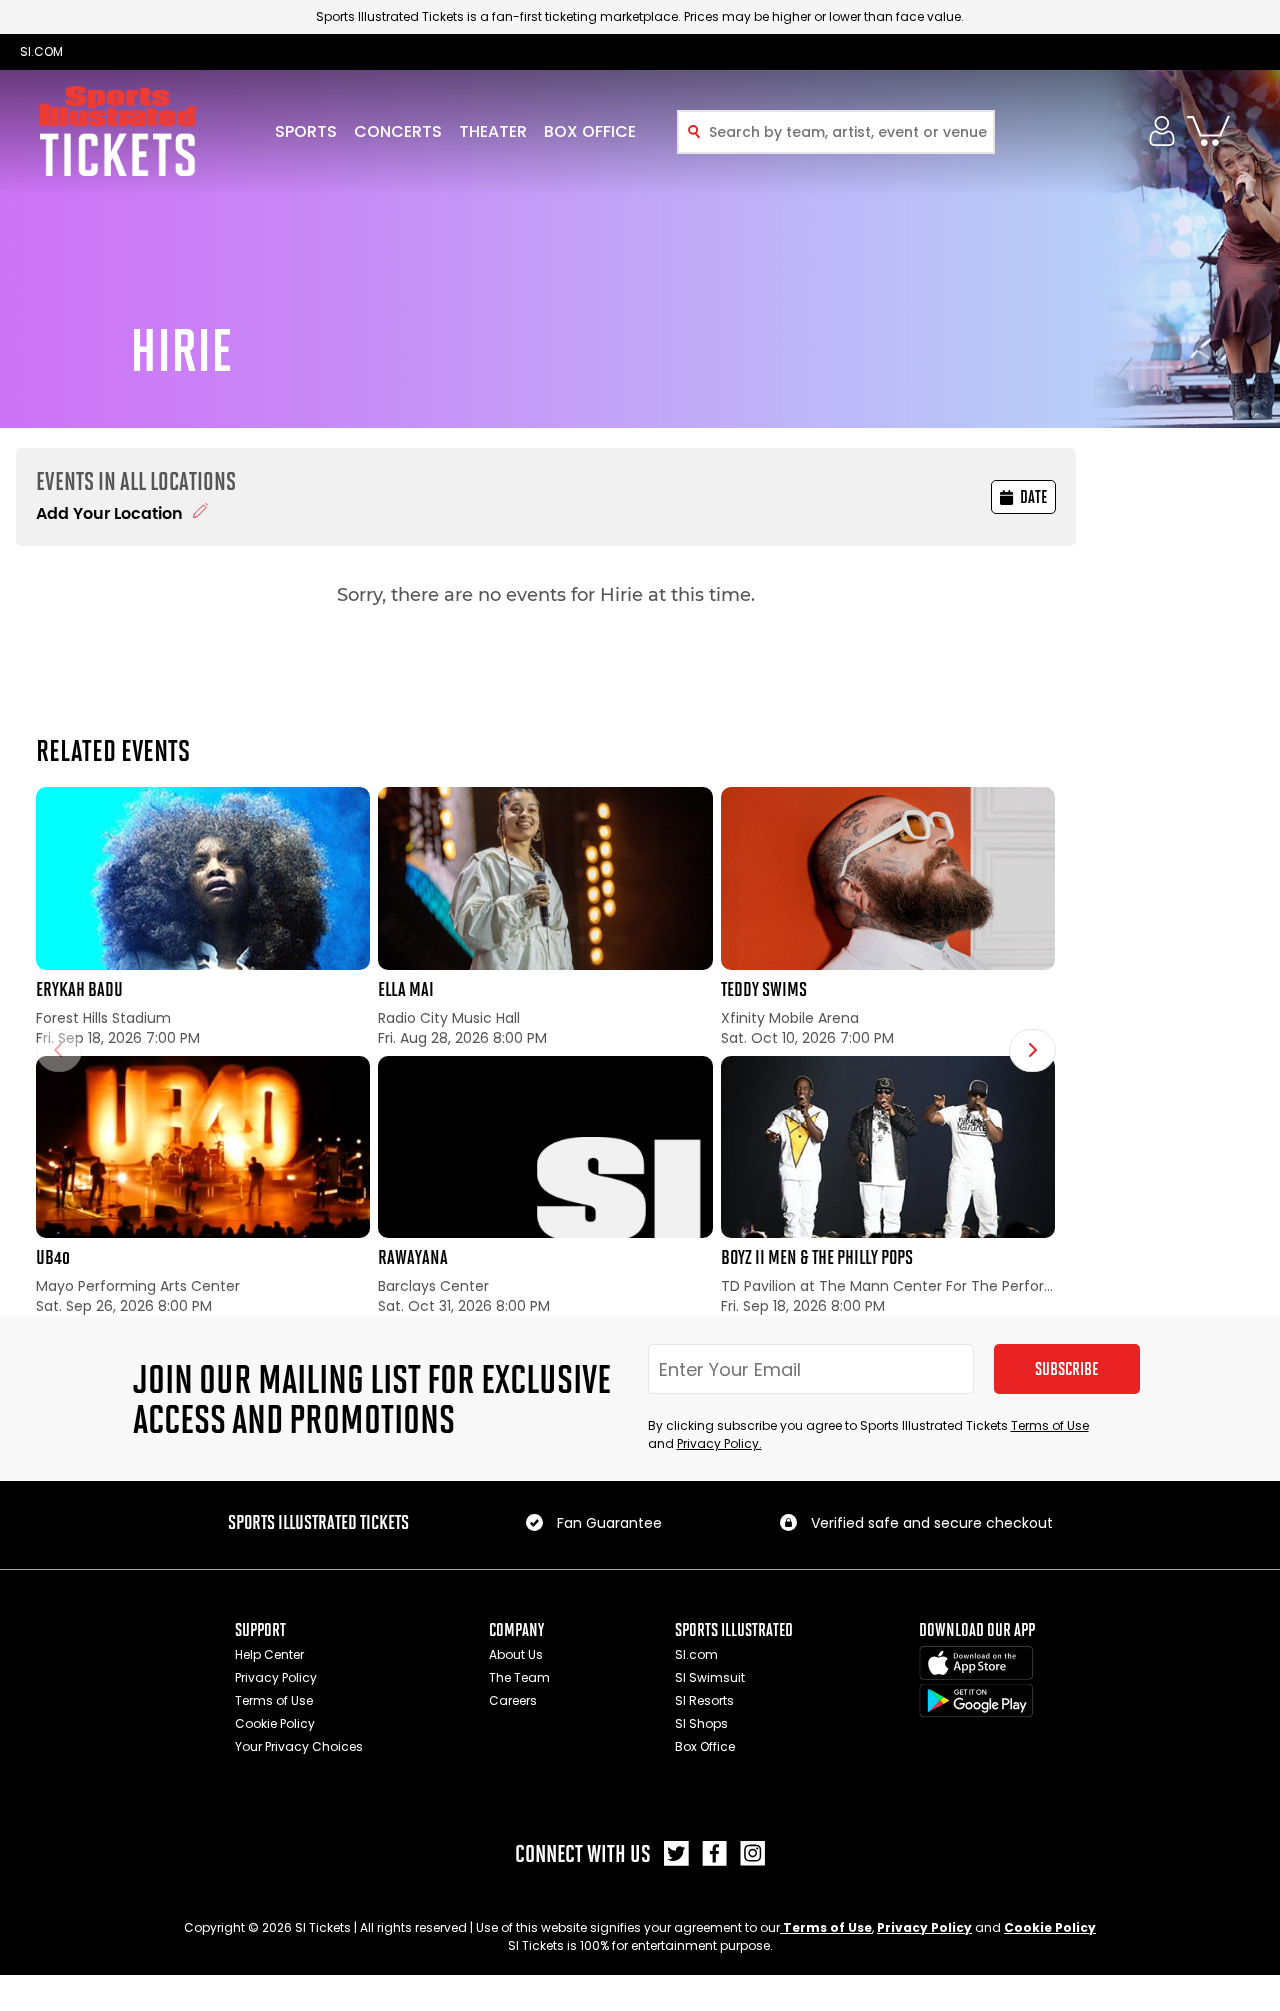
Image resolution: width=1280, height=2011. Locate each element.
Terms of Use (1050, 1425)
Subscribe (1066, 1369)
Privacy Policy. (719, 1443)
